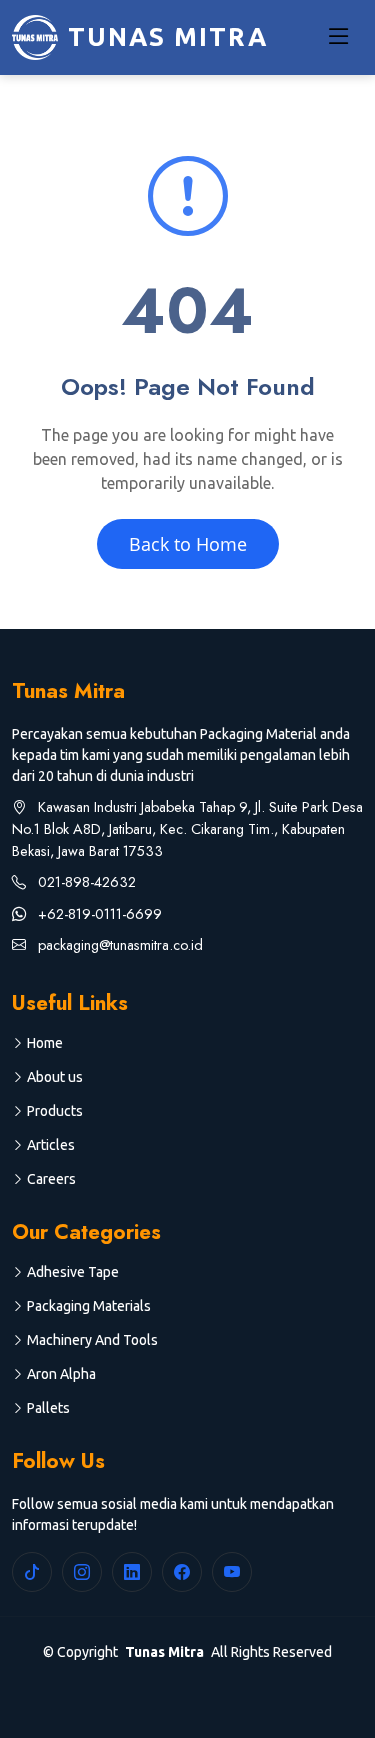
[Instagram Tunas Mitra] (82, 1572)
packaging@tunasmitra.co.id (118, 945)
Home (45, 1043)
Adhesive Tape (73, 1272)
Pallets (48, 1408)
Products (55, 1111)
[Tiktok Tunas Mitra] (32, 1572)
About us (55, 1077)
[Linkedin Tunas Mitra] (132, 1572)
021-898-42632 (85, 882)
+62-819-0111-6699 (98, 914)
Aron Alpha (61, 1374)
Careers (51, 1179)
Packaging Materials (89, 1306)
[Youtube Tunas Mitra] (232, 1572)
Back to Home (188, 544)
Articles (51, 1145)
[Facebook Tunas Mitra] (182, 1572)
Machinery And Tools (92, 1340)
